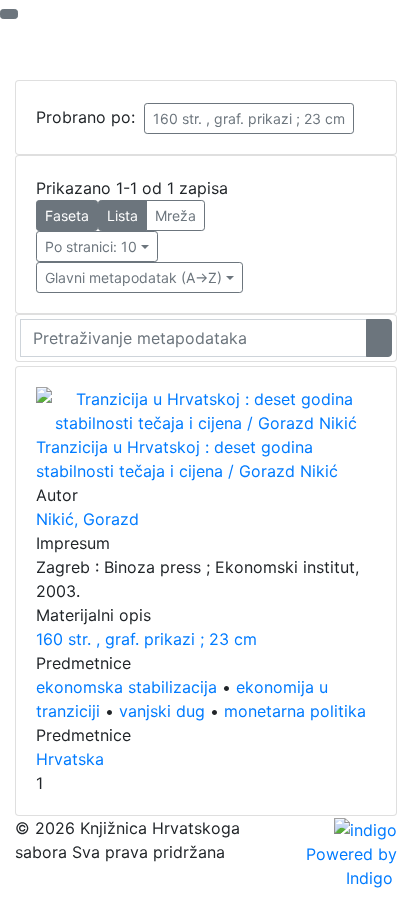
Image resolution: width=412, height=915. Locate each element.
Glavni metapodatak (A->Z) (133, 277)
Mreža (175, 215)
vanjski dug (162, 711)
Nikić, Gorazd (87, 519)
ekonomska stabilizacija (126, 687)
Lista (122, 215)
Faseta (67, 215)
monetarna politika (295, 711)
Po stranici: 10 (91, 246)
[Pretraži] (379, 338)
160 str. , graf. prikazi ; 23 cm (249, 118)
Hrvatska (70, 759)
